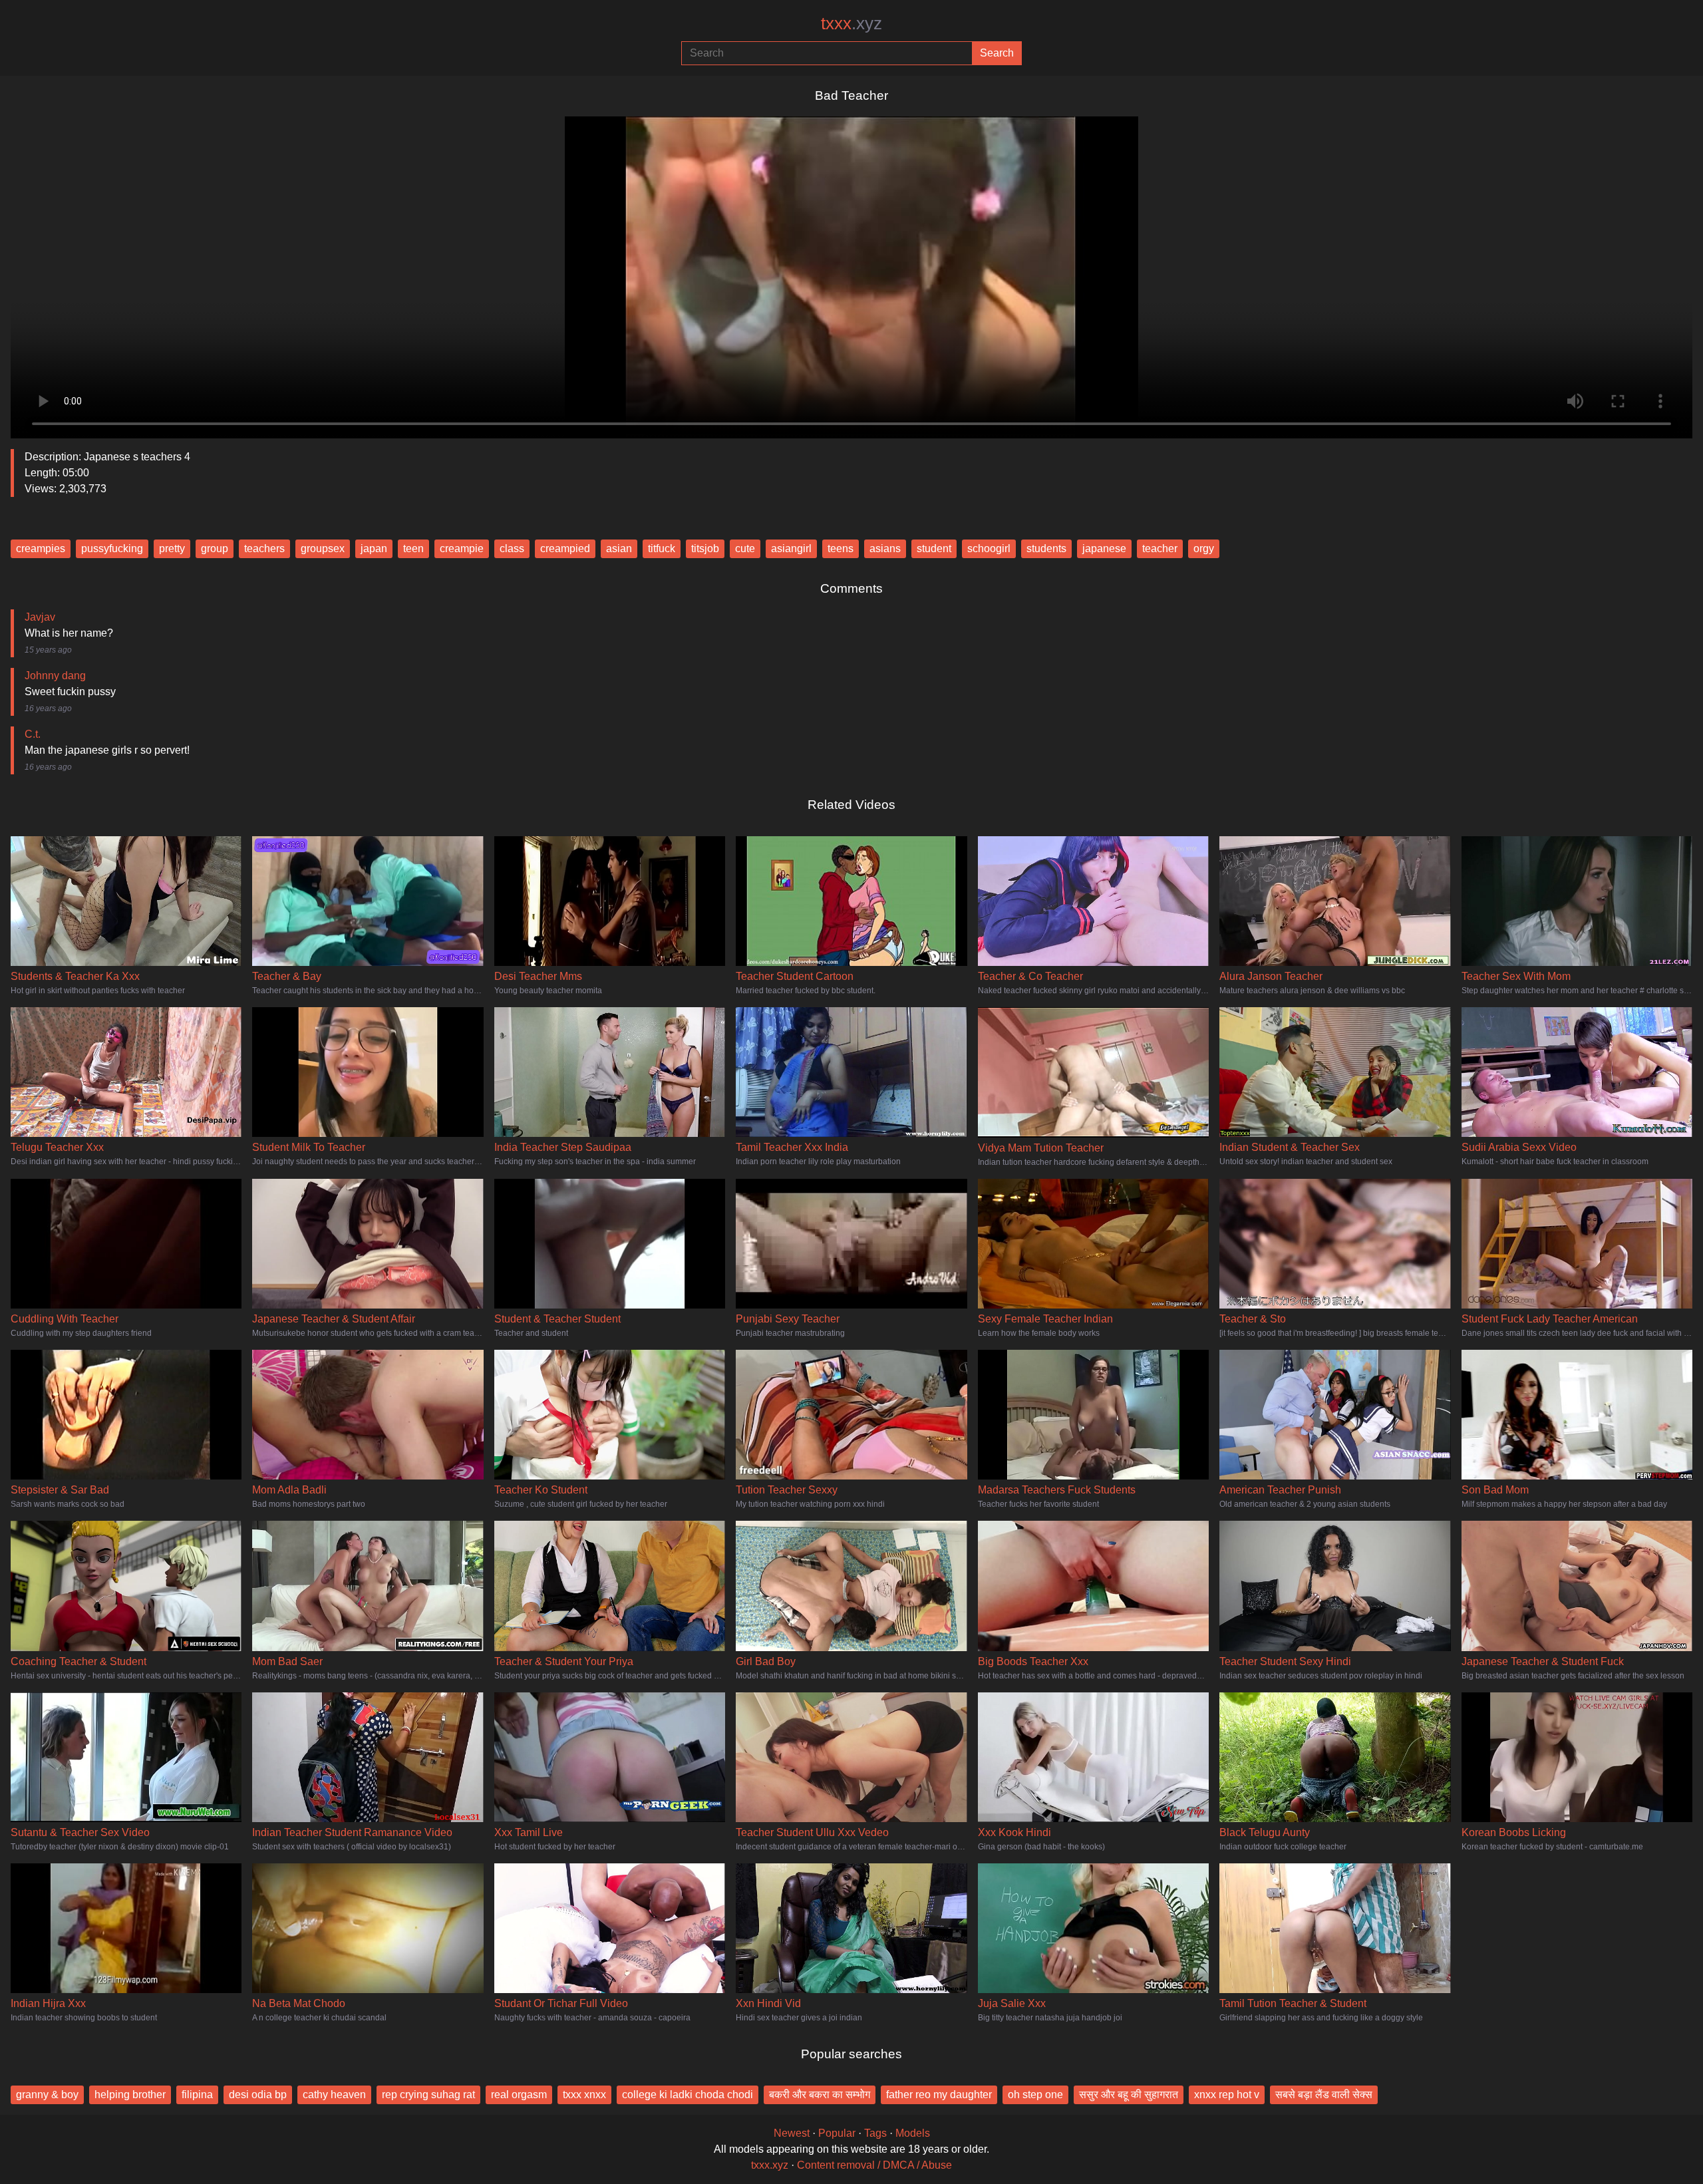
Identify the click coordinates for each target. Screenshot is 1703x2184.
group (215, 548)
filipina (197, 2095)
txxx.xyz (770, 2165)
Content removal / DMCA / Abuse (874, 2165)
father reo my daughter (939, 2095)
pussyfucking (112, 548)
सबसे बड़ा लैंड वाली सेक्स (1324, 2095)
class (512, 548)
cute (745, 548)
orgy (1204, 548)
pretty (172, 548)
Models (913, 2133)
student (934, 548)
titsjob (705, 548)
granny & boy (47, 2095)
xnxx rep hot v (1227, 2095)
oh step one (1035, 2095)
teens (841, 548)
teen (413, 548)
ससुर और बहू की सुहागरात (1129, 2095)
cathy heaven (334, 2095)
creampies (41, 548)
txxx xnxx (584, 2095)
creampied (565, 548)
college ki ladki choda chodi (688, 2095)
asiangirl (791, 548)
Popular (837, 2133)
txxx (851, 23)
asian (619, 548)
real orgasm (519, 2095)
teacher (1160, 548)
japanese (1104, 548)
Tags (875, 2133)
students (1046, 548)
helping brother (130, 2095)
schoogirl (989, 548)
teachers (264, 548)
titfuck (662, 548)
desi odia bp (258, 2095)
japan (374, 548)
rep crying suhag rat (428, 2095)
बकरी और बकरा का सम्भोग (820, 2095)
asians (885, 548)
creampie (462, 548)
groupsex (323, 548)
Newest (792, 2133)
